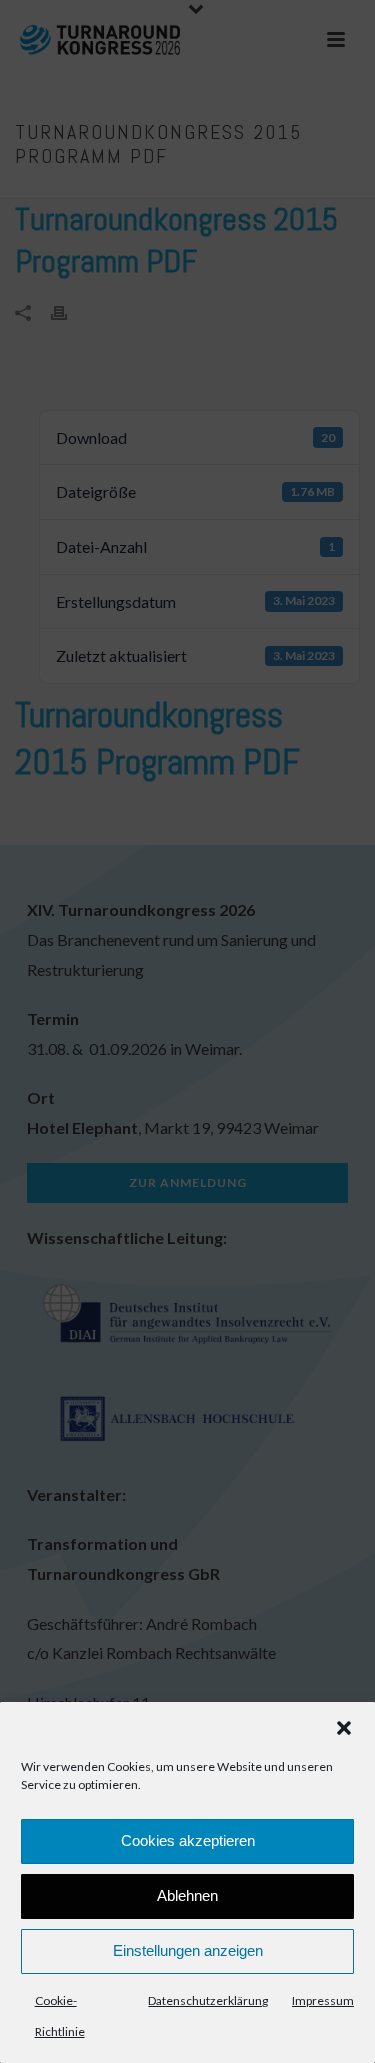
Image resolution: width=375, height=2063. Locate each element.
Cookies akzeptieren (188, 1840)
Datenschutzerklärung (208, 2000)
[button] (344, 1728)
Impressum (323, 2000)
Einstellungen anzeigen (188, 1950)
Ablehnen (187, 1895)
